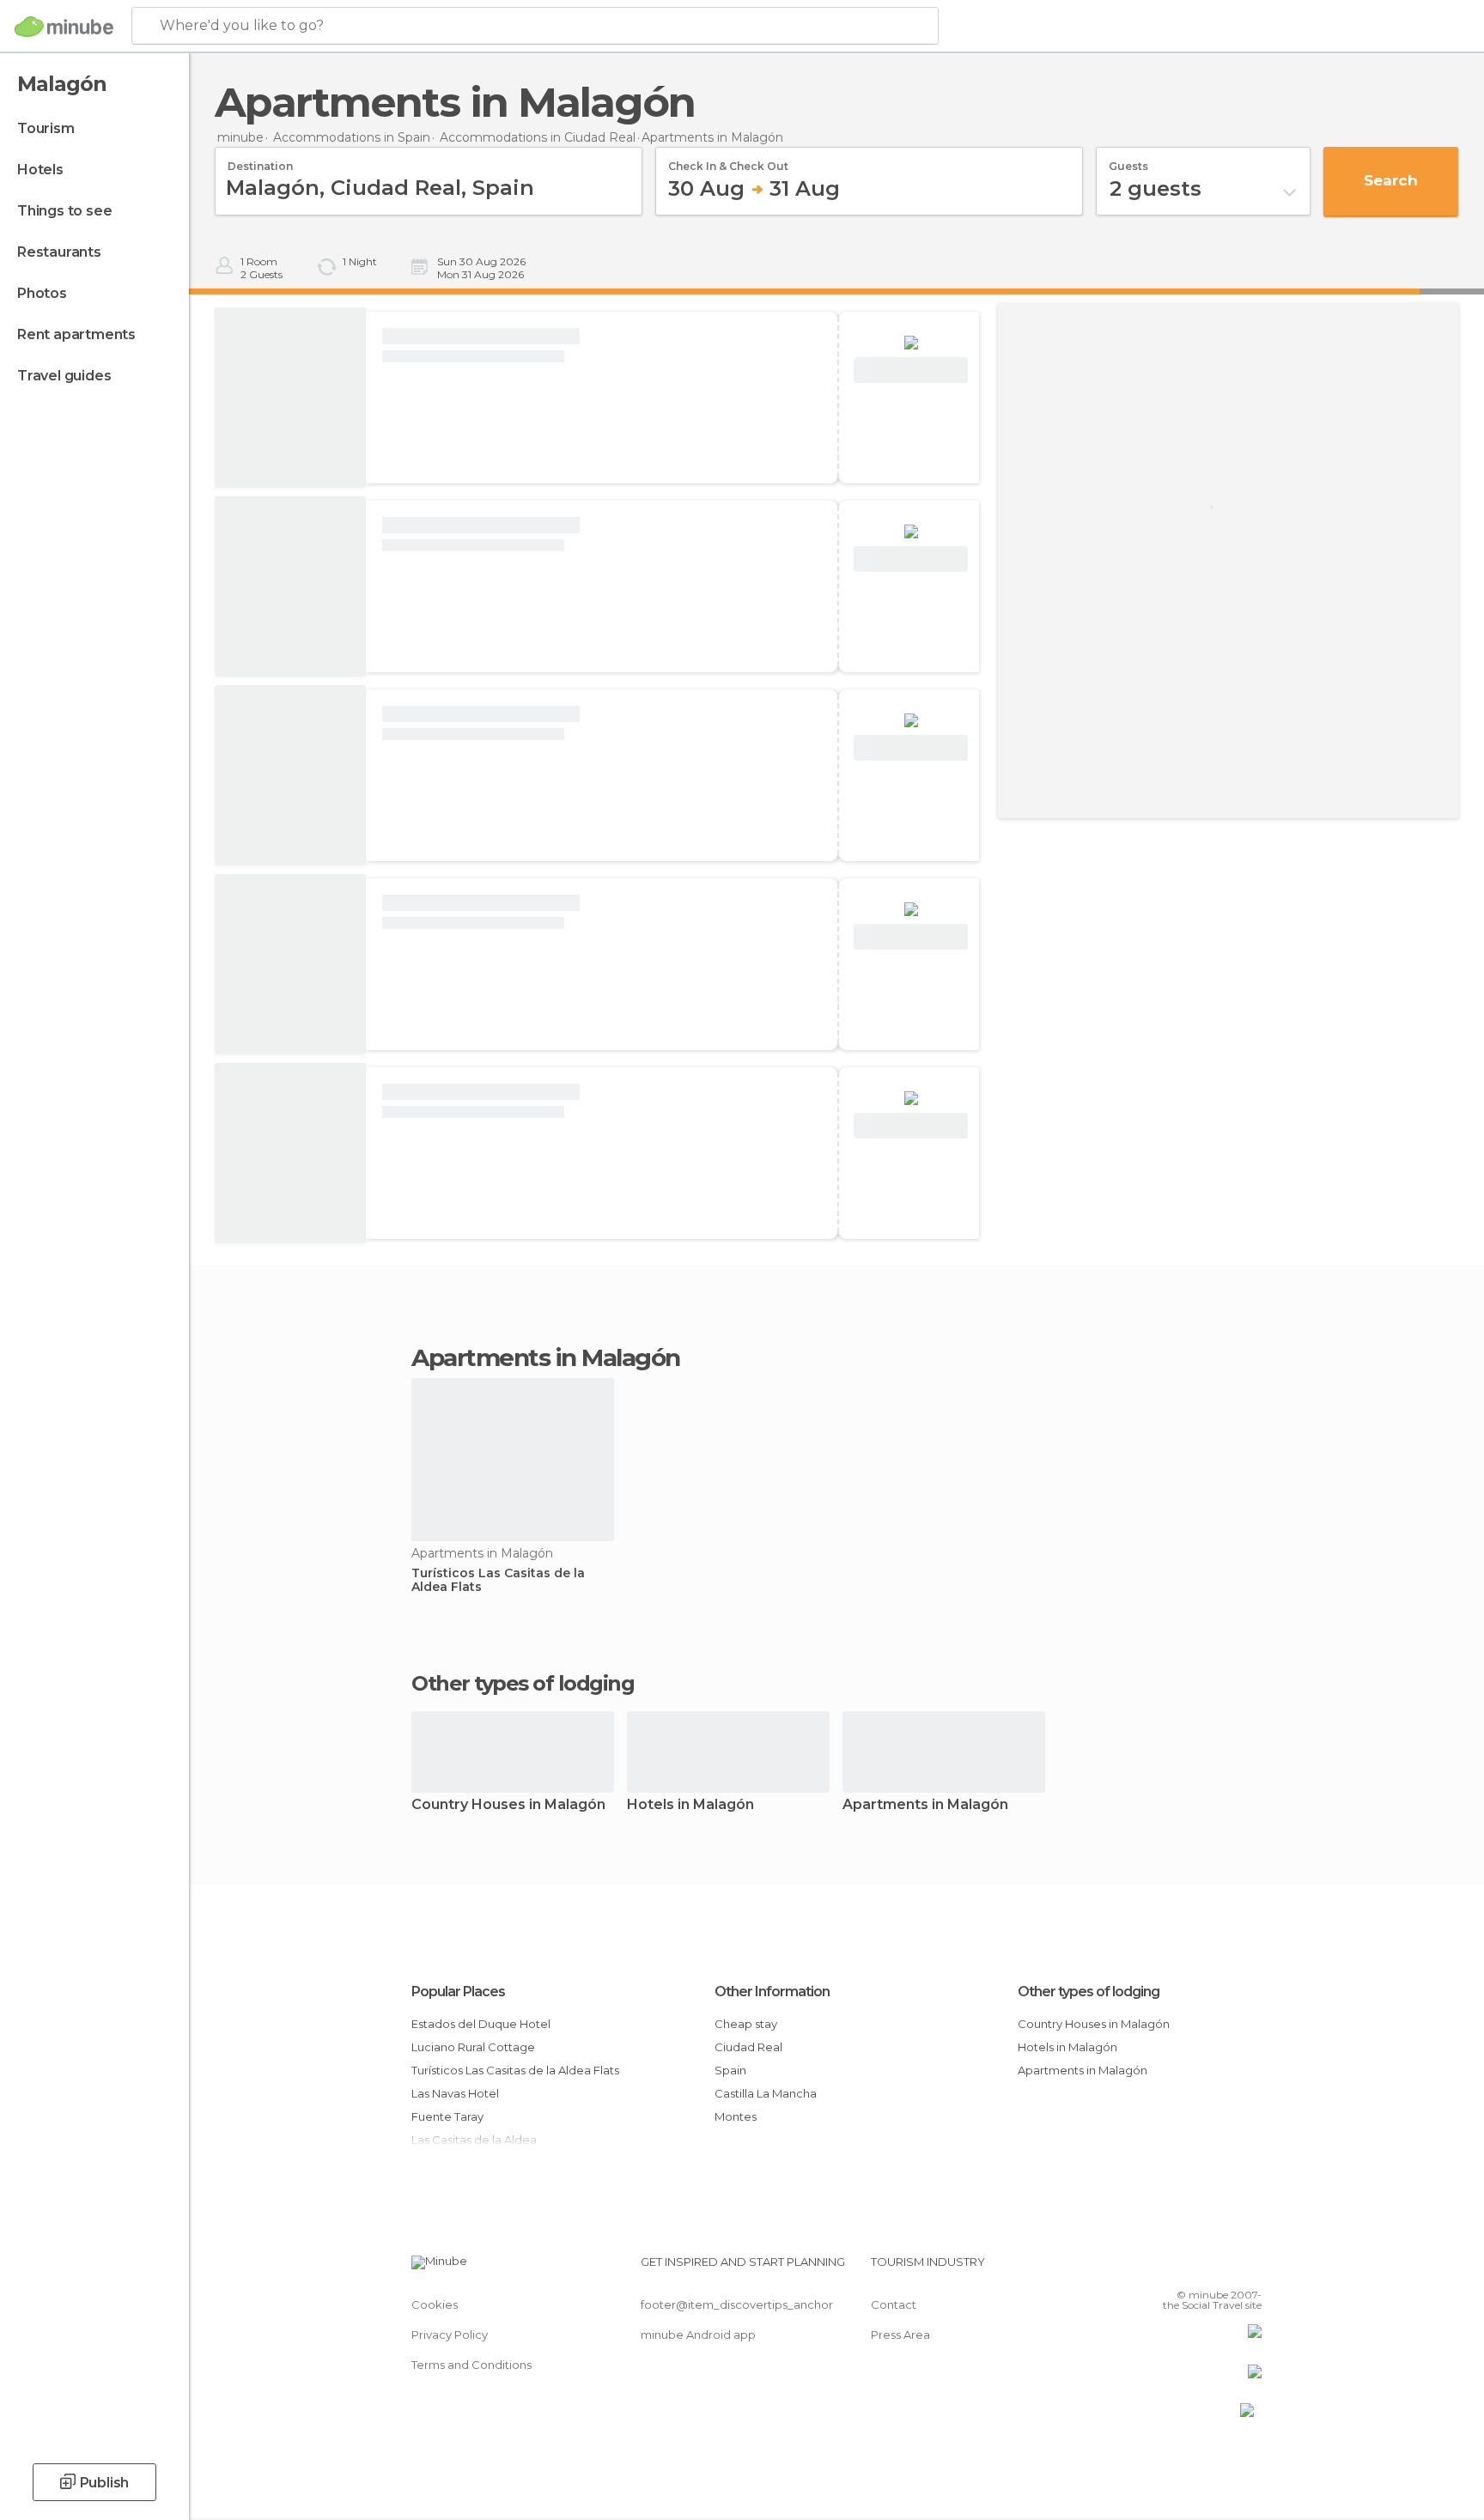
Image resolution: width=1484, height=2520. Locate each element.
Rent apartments (76, 334)
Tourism (46, 128)
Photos (42, 293)
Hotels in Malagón (690, 1805)
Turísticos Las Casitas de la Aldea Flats (498, 1581)
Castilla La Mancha (766, 2093)
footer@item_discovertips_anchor (737, 2304)
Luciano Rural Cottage (473, 2047)
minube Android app (698, 2335)
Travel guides (64, 376)
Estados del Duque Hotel (481, 2024)
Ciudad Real (748, 2047)
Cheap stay (746, 2024)
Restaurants (59, 252)
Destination (260, 161)
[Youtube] (1249, 2268)
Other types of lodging (1089, 1992)
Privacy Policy (450, 2335)
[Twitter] (1192, 2268)
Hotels (40, 170)
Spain (730, 2070)
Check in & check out (728, 161)
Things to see (64, 211)
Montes (736, 2116)
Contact (894, 2304)
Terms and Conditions (471, 2365)
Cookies (435, 2304)
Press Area (900, 2335)
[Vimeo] (1220, 2268)
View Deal (911, 370)
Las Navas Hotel (455, 2093)
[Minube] (64, 27)
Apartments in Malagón (925, 1805)
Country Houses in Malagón (508, 1805)
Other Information (772, 1992)
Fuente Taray (447, 2116)
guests (1128, 161)
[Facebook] (1164, 2268)
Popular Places (458, 1992)
